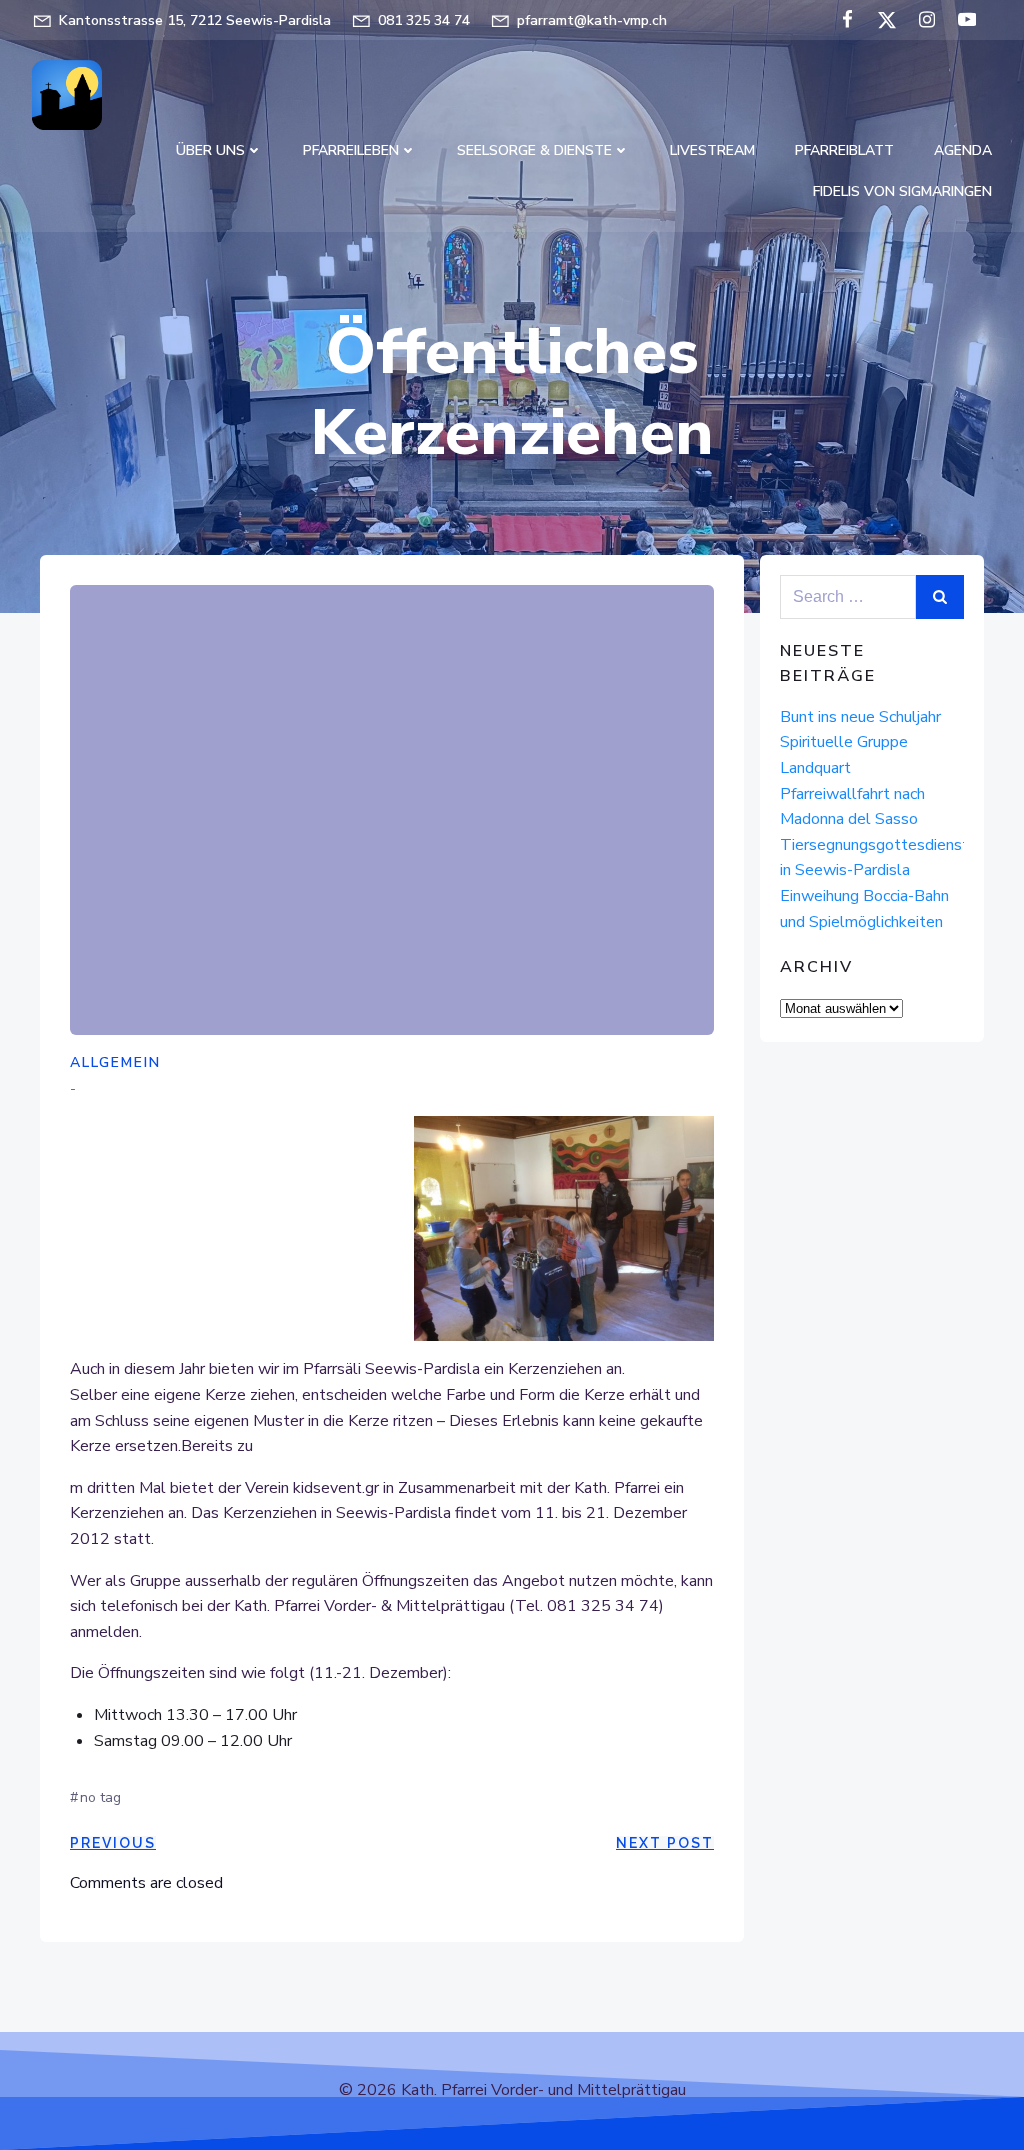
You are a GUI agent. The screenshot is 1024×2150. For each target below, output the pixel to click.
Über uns (210, 150)
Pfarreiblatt (844, 150)
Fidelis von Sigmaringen (902, 191)
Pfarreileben (351, 150)
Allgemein (115, 1062)
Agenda (963, 150)
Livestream (712, 150)
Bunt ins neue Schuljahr (860, 717)
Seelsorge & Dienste (534, 150)
